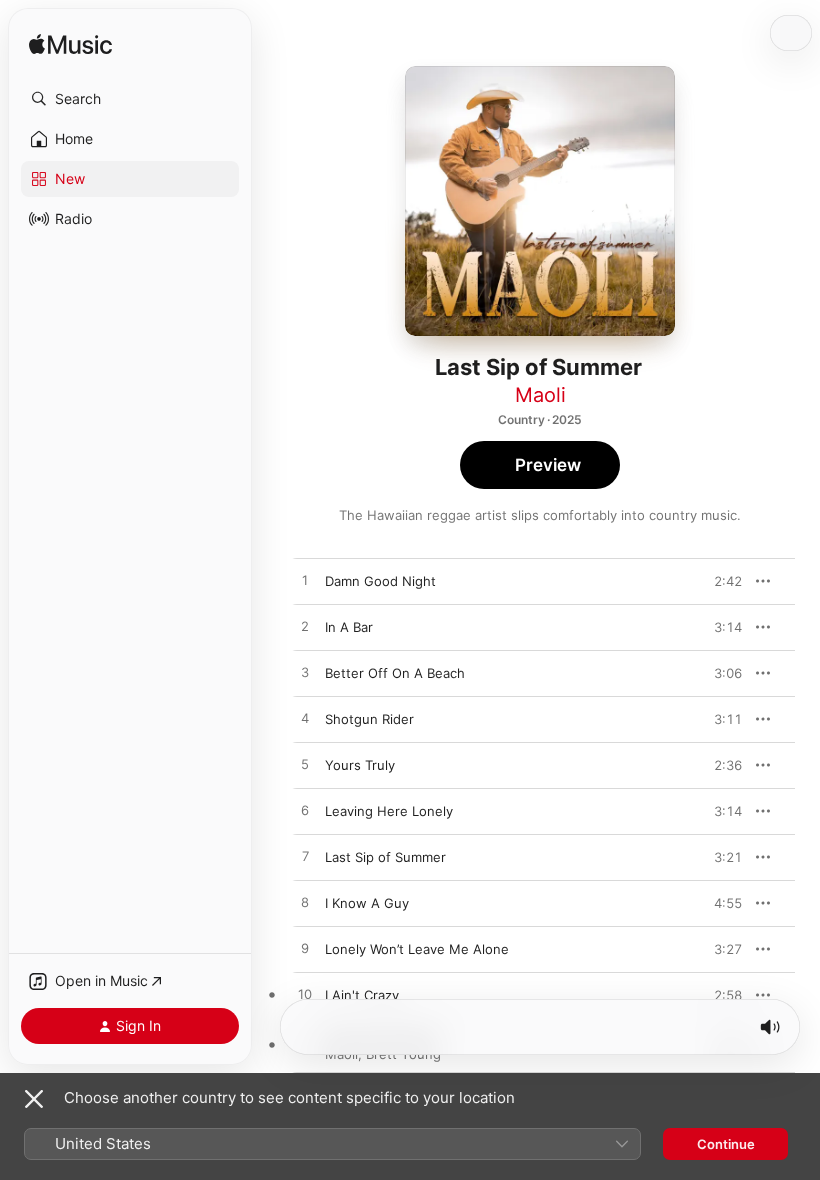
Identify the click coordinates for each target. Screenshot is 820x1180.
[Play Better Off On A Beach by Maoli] (305, 673)
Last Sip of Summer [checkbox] (385, 857)
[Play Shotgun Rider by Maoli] (305, 719)
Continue (726, 1144)
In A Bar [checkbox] (349, 627)
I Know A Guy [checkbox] (367, 903)
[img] (70, 45)
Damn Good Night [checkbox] (380, 581)
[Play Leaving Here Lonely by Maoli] (305, 811)
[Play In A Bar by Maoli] (305, 627)
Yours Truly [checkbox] (360, 765)
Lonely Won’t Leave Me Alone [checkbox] (417, 949)
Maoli (540, 395)
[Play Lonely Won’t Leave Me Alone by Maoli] (305, 949)
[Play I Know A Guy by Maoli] (305, 903)
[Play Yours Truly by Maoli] (305, 765)
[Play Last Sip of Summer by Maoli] (305, 857)
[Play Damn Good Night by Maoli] (305, 581)
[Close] (34, 1099)
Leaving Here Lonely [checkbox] (389, 811)
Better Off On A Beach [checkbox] (395, 673)
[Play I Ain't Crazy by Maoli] (305, 995)
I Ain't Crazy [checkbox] (362, 995)
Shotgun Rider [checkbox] (369, 719)
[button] (130, 99)
